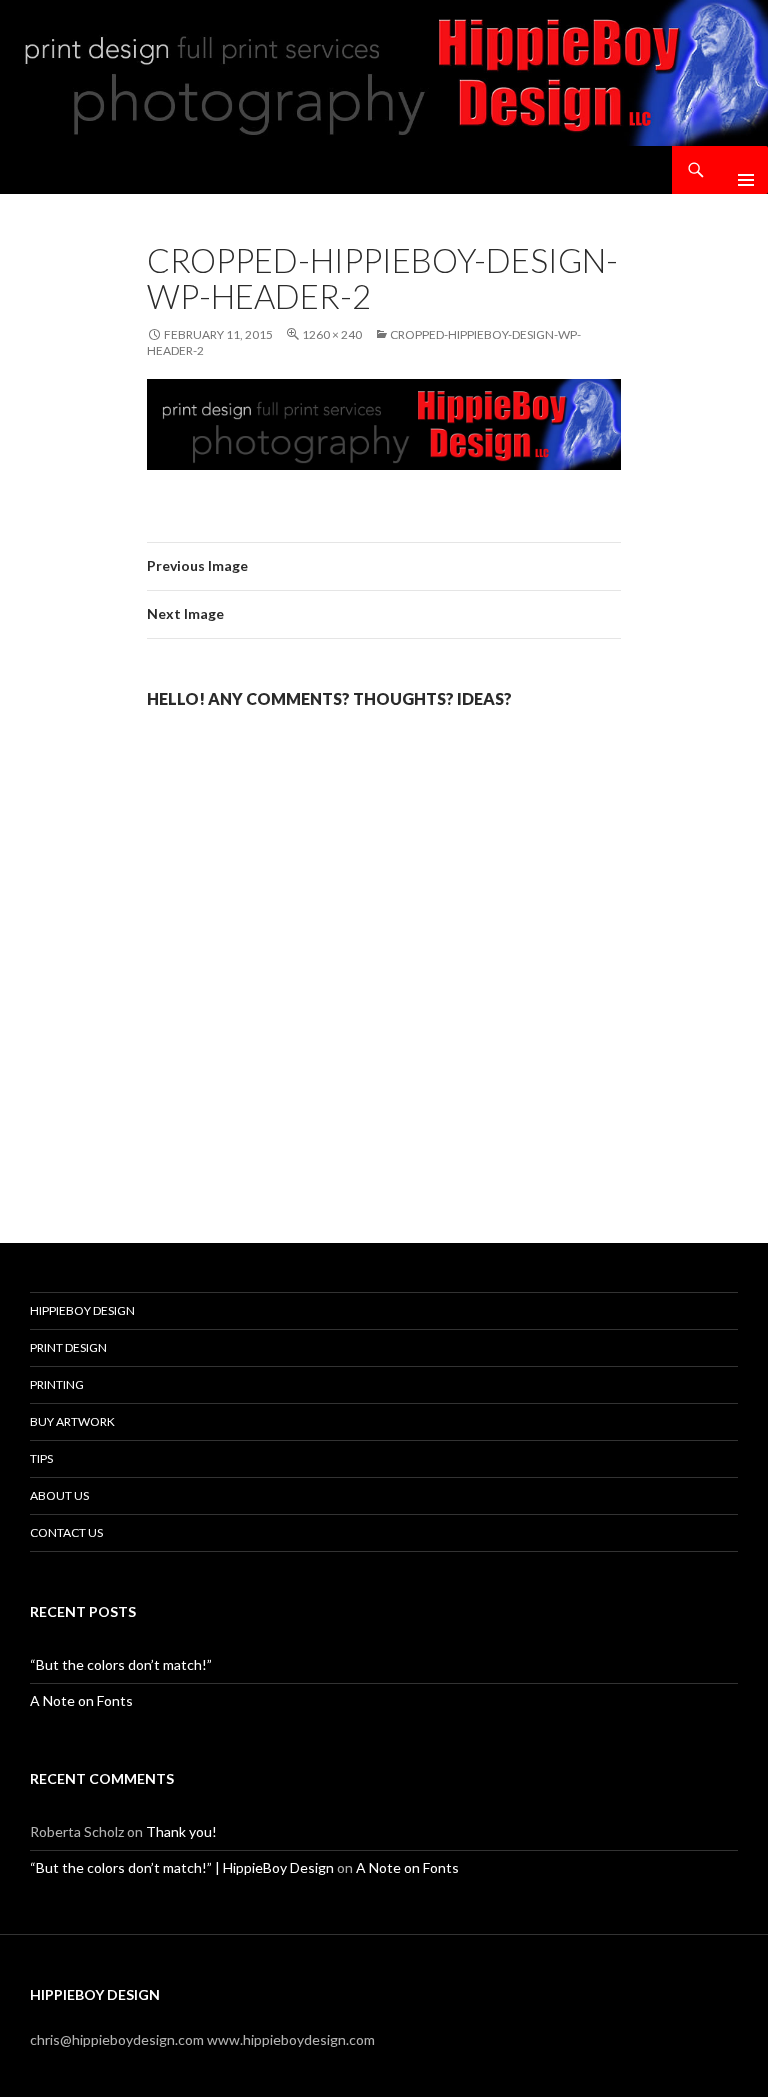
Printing (57, 1384)
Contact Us (66, 1532)
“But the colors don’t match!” (121, 1664)
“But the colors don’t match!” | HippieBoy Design (182, 1867)
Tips (41, 1458)
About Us (59, 1495)
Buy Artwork (72, 1421)
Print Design (68, 1347)
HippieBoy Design (82, 1310)
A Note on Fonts (81, 1700)
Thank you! (181, 1831)
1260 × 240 (332, 334)
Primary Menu (738, 170)
